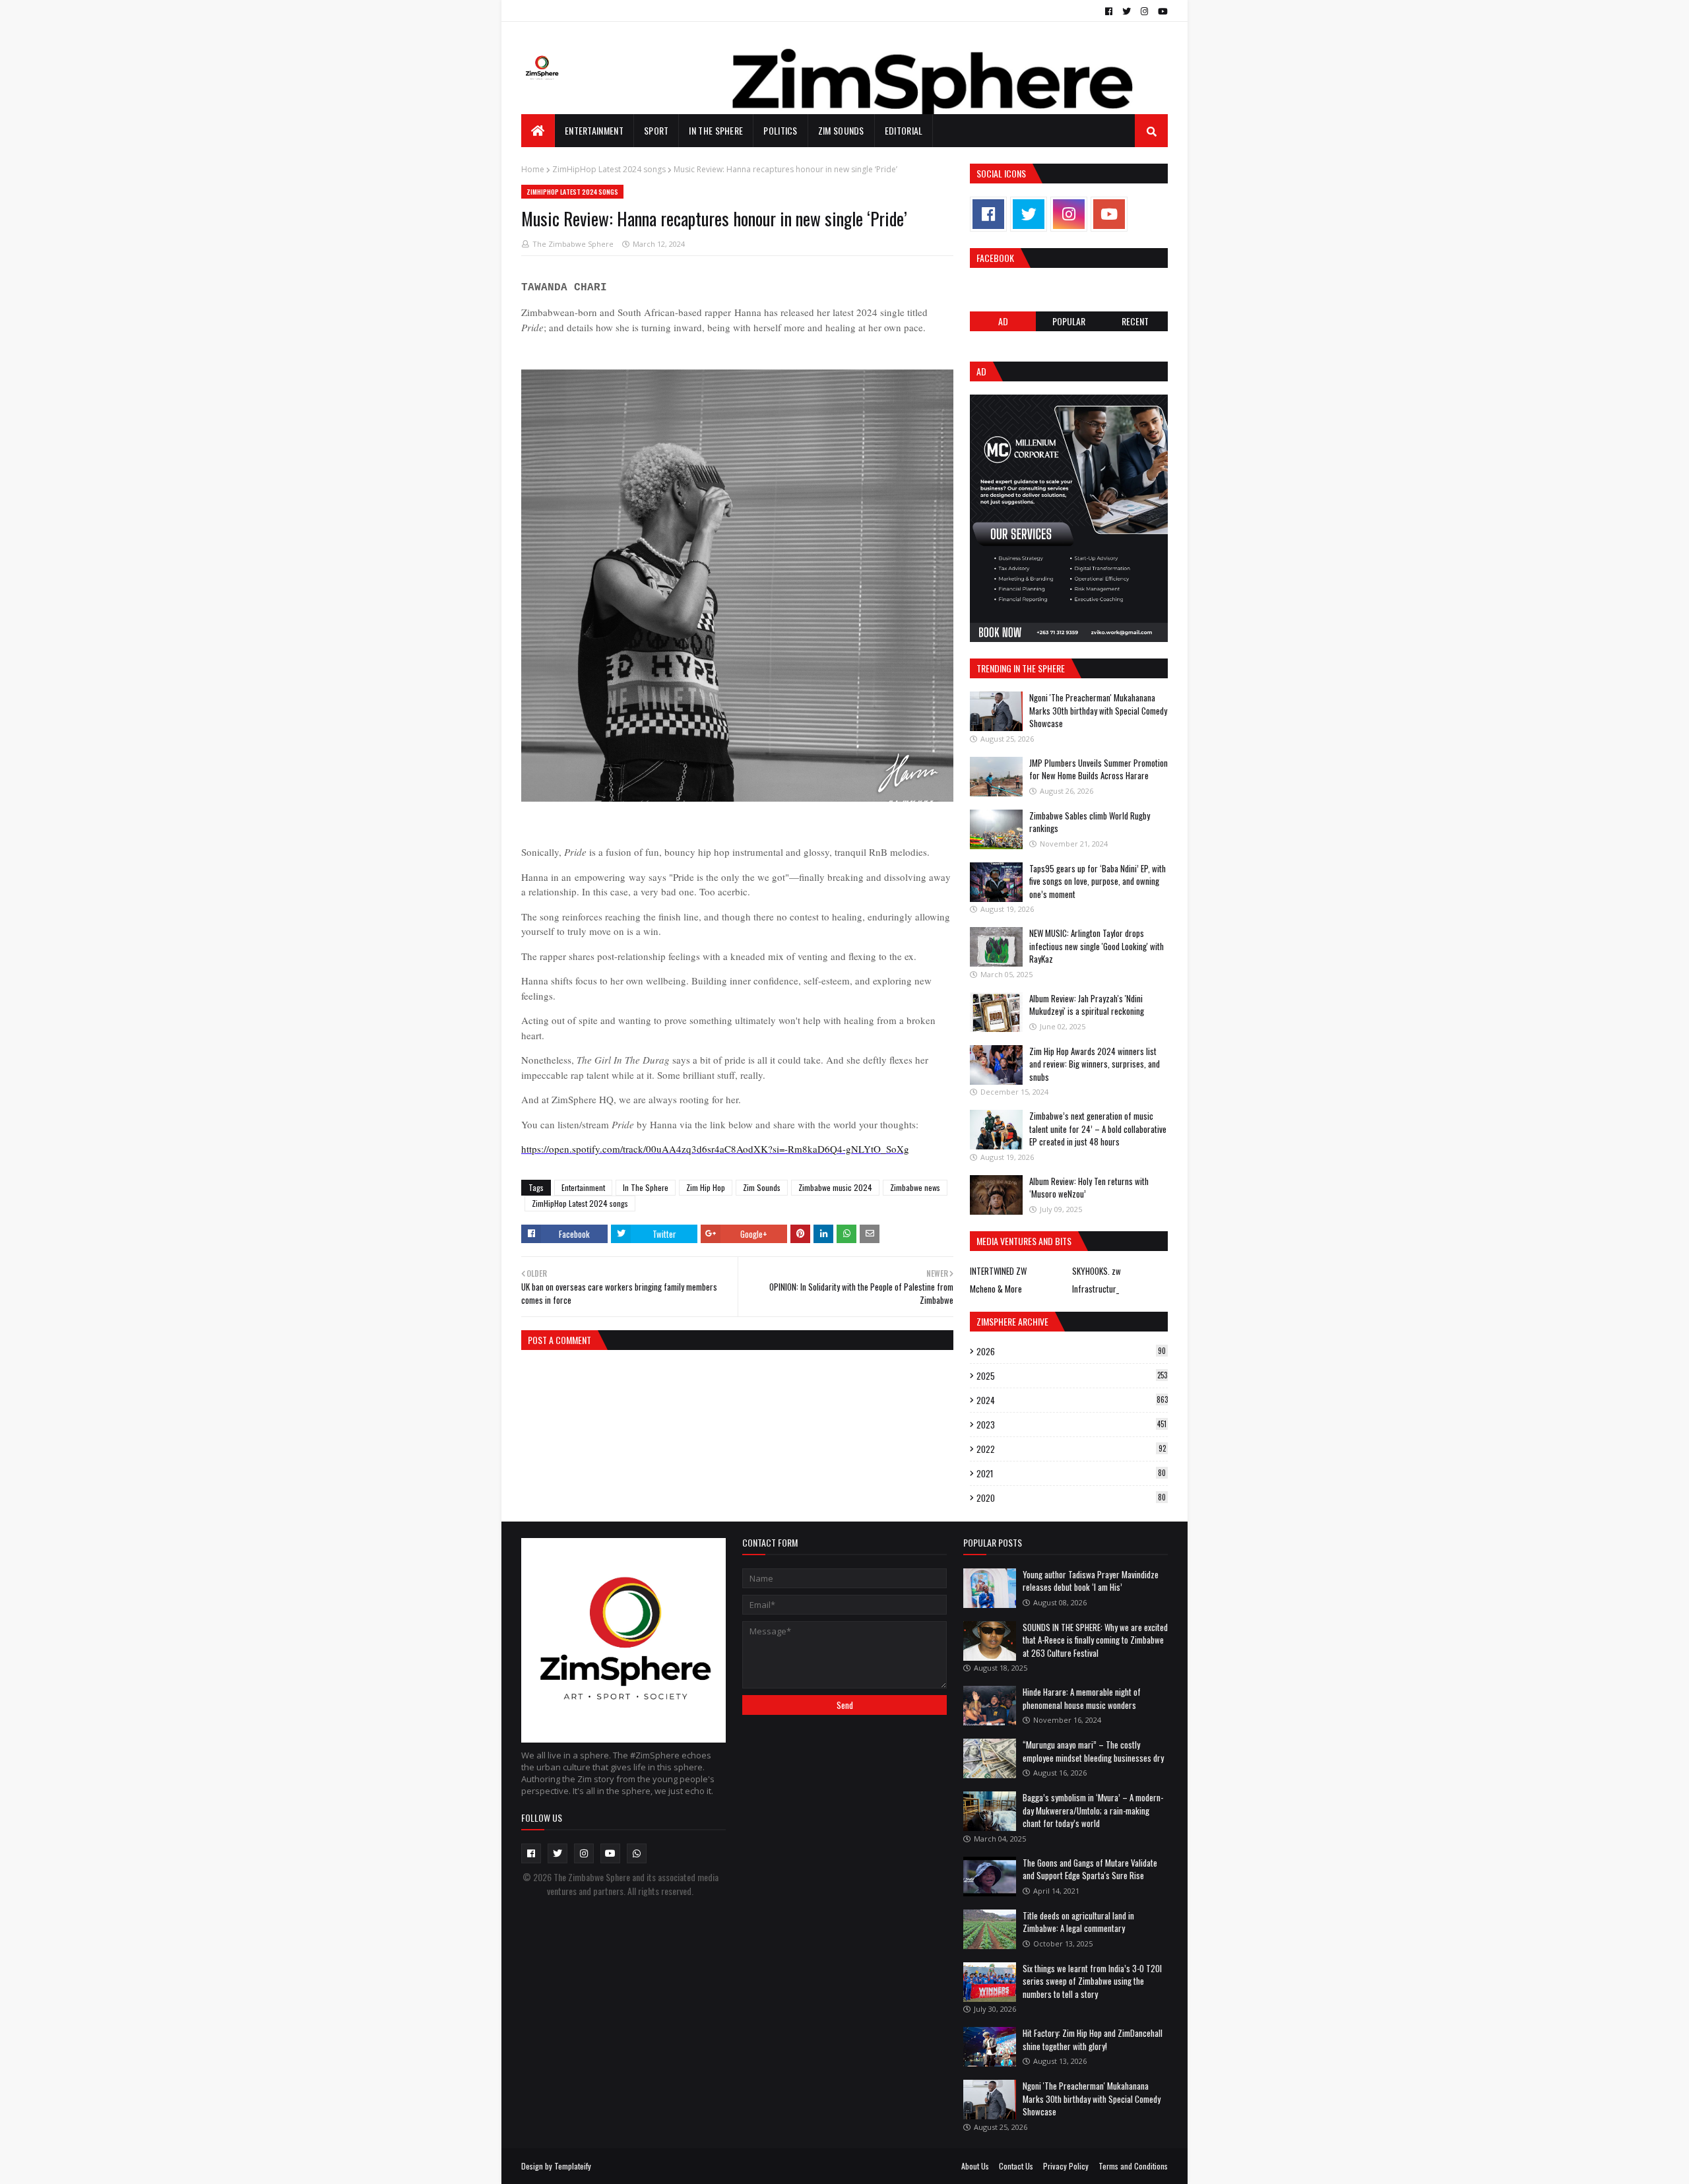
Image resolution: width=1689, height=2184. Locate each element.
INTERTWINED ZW (998, 1271)
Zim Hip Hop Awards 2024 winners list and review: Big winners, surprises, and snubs (1095, 1064)
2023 (1071, 1425)
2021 (1071, 1473)
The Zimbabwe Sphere (573, 244)
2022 (1071, 1449)
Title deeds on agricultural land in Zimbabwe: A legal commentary (1078, 1922)
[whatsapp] (637, 1853)
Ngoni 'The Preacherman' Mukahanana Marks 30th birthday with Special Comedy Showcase (1098, 710)
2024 (1072, 1400)
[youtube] (1161, 11)
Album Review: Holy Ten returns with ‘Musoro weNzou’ (1089, 1188)
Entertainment (583, 1187)
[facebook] (1109, 11)
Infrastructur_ (1096, 1289)
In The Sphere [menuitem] (716, 130)
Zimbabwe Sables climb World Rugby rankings (1090, 822)
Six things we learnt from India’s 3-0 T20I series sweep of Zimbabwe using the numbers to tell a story (1092, 1981)
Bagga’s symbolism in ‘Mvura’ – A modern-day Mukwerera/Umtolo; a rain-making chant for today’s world (1093, 1810)
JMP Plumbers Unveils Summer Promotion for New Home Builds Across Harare (1099, 769)
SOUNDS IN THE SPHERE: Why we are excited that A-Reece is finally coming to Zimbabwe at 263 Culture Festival (1095, 1640)
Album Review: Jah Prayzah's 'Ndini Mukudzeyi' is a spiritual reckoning (1087, 1005)
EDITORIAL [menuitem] (904, 130)
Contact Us (1016, 2166)
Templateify (573, 2166)
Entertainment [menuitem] (594, 130)
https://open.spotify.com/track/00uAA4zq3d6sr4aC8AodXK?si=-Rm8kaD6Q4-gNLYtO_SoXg (715, 1149)
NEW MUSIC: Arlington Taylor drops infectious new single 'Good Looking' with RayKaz (1097, 946)
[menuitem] (538, 131)
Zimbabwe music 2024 (835, 1187)
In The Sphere (646, 1187)
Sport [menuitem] (656, 130)
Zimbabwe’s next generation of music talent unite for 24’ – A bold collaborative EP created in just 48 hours (1098, 1129)
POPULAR (1069, 321)
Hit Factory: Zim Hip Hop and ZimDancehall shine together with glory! (1093, 2039)
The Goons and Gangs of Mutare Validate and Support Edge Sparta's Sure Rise (1090, 1869)
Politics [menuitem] (780, 130)
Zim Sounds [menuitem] (841, 130)
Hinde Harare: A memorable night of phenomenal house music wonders (1082, 1698)
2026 (1071, 1351)
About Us (975, 2166)
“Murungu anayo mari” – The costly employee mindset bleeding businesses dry (1093, 1751)
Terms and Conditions (1133, 2166)
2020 (1071, 1498)
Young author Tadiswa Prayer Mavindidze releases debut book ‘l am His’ (1091, 1581)
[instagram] (1144, 11)
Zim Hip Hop (706, 1187)
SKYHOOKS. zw (1097, 1271)
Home (533, 169)
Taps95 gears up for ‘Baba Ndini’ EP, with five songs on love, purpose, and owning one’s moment (1098, 881)
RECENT (1135, 321)
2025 (1072, 1376)
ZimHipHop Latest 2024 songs (609, 169)
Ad (1003, 321)
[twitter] (1127, 11)
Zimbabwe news (915, 1187)
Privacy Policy (1066, 2166)
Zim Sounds (762, 1187)
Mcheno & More (996, 1289)
